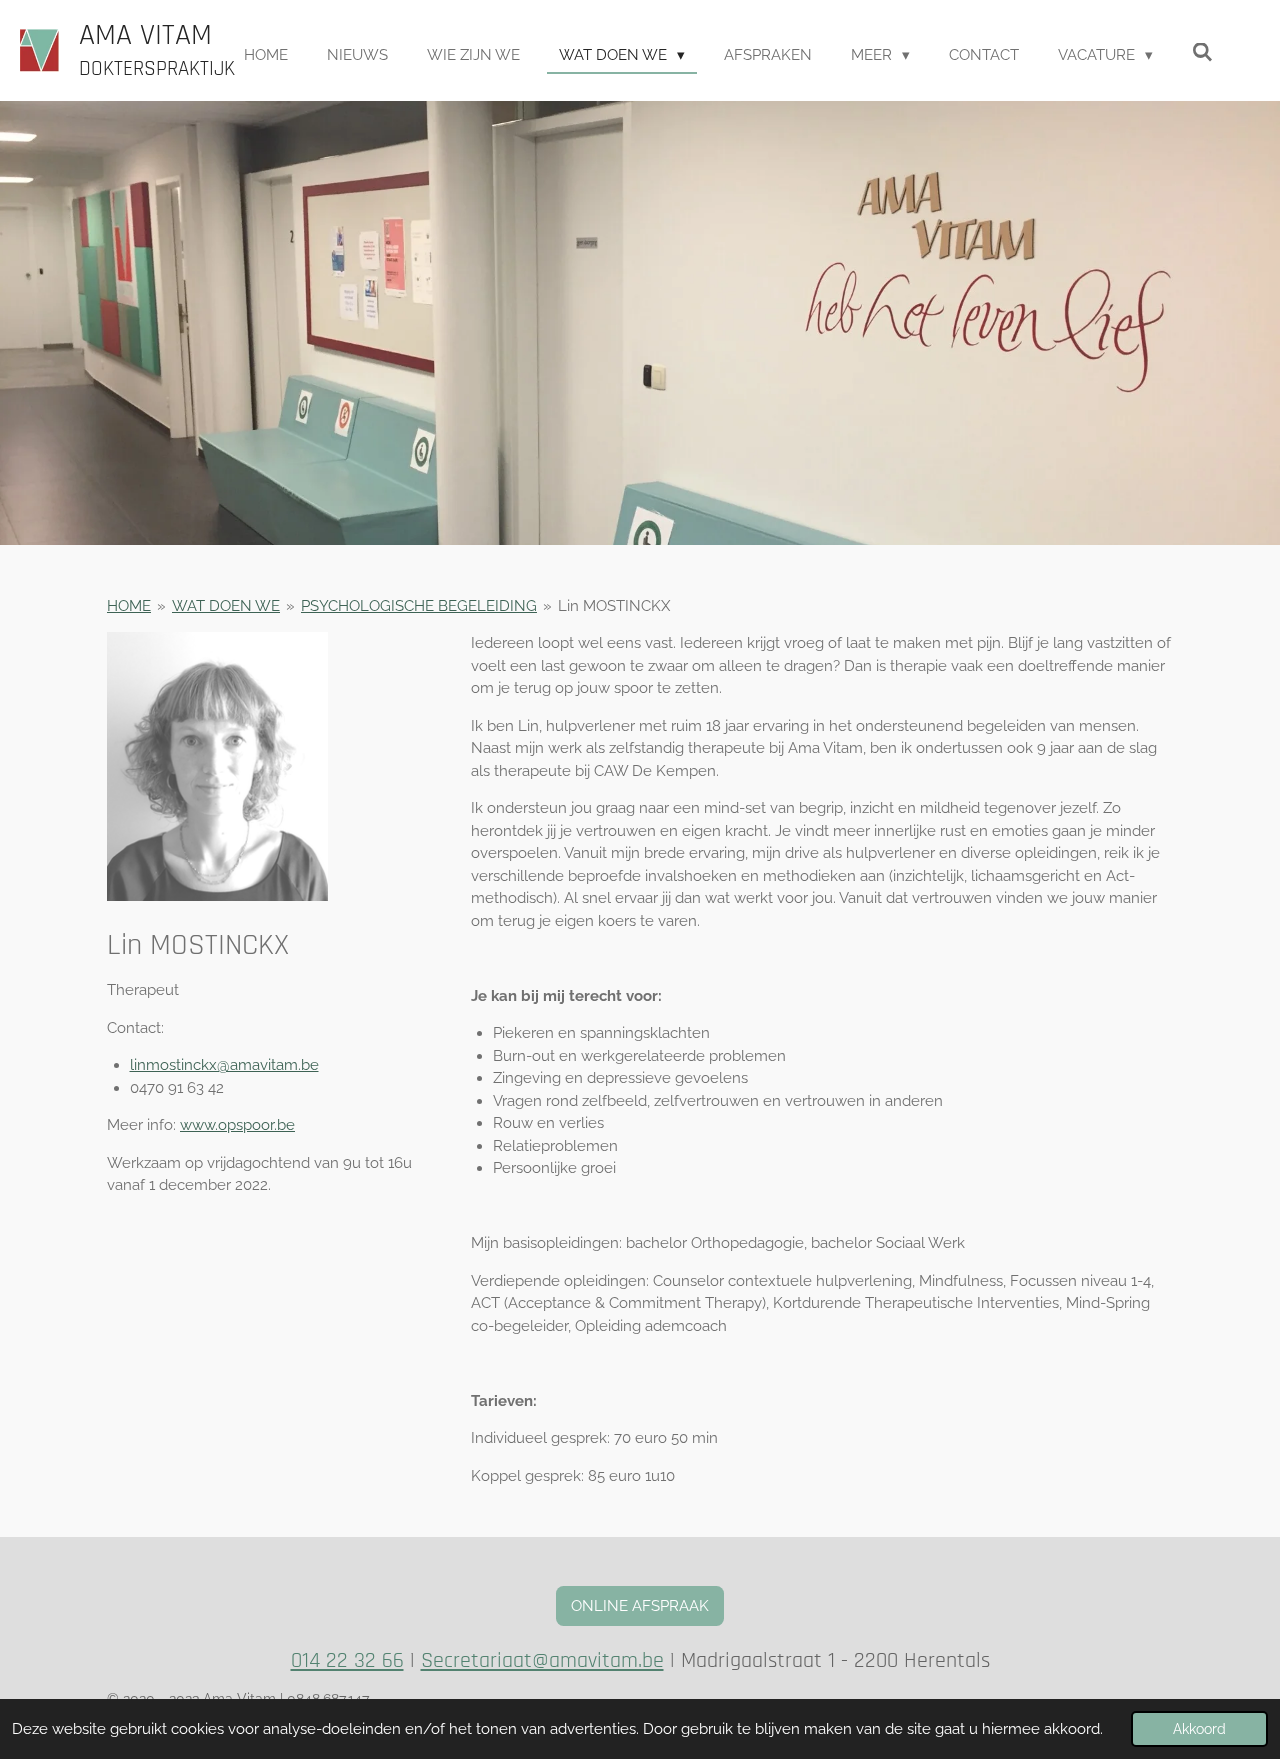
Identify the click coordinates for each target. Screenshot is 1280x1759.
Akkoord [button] (1199, 1729)
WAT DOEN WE (226, 606)
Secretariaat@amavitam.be (542, 1660)
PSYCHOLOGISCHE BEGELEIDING (419, 606)
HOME (129, 606)
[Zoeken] (1202, 53)
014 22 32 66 (347, 1660)
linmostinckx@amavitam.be (224, 1065)
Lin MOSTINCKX (614, 606)
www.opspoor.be (237, 1125)
